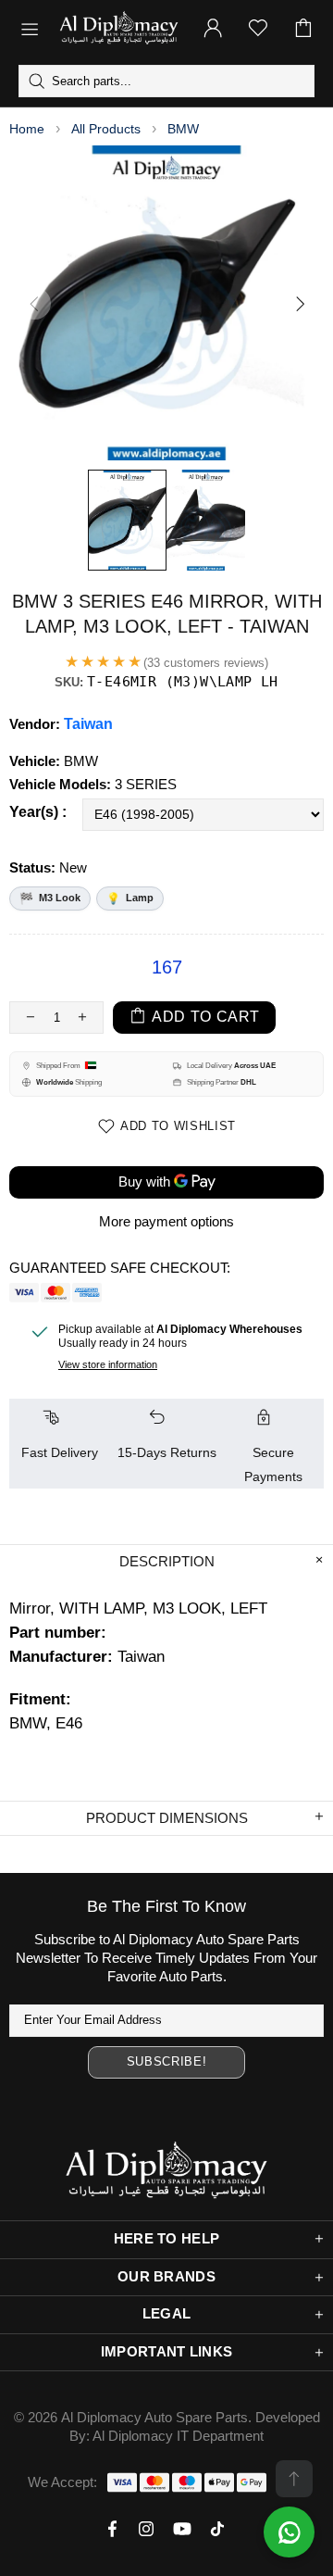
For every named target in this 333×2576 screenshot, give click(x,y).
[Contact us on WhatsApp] (289, 2532)
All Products (106, 129)
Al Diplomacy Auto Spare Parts (154, 2417)
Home (27, 129)
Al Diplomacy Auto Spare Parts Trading (119, 28)
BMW (183, 129)
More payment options (166, 1221)
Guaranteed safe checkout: (120, 1268)
